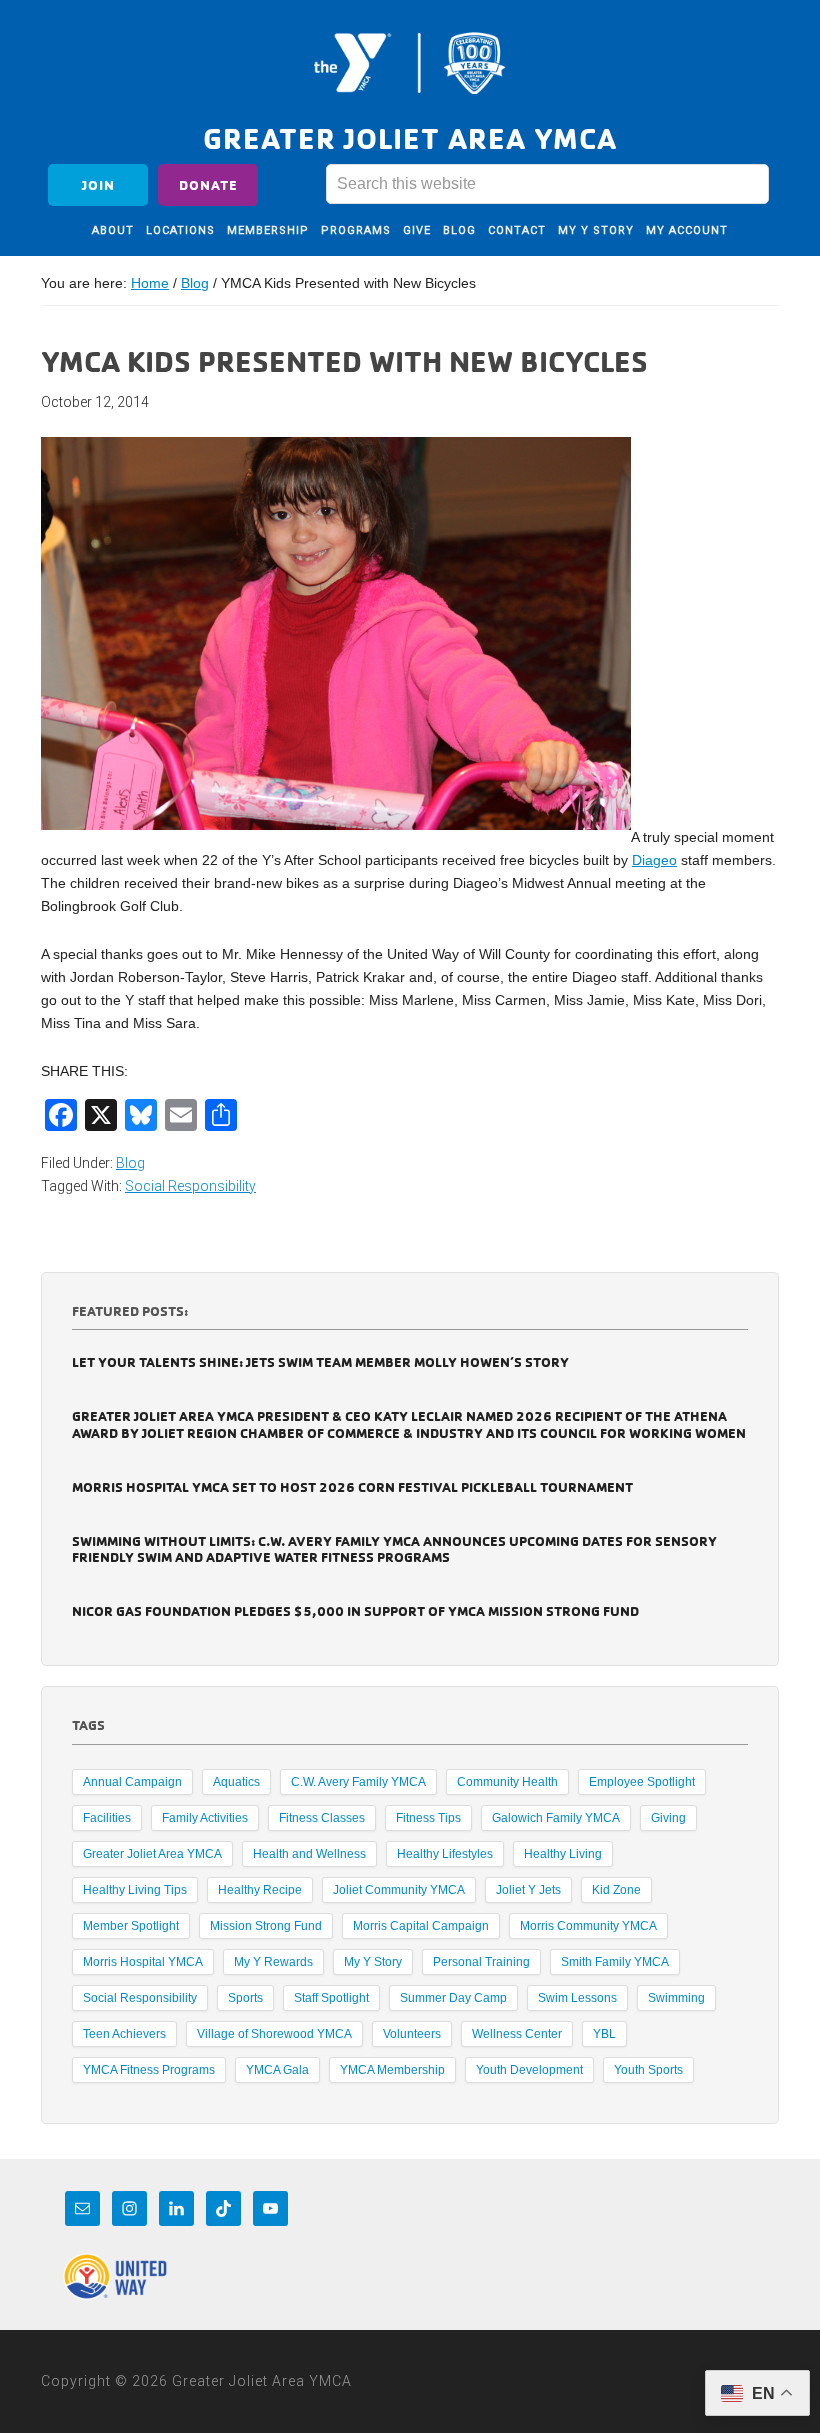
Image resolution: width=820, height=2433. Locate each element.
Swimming (676, 1998)
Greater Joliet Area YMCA (410, 63)
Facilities (107, 1818)
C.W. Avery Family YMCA (358, 1782)
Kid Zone (616, 1890)
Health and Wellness (309, 1854)
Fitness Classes (322, 1818)
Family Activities (205, 1818)
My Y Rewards (273, 1962)
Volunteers (412, 2034)
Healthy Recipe (260, 1890)
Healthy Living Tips (135, 1890)
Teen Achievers (124, 2034)
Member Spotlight (131, 1926)
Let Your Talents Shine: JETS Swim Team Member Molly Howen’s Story (320, 1361)
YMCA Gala (277, 2070)
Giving (668, 1818)
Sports (245, 1998)
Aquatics (236, 1782)
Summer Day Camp (453, 1998)
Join (98, 184)
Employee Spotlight (642, 1782)
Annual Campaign (132, 1782)
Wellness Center (517, 2034)
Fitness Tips (428, 1818)
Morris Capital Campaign (421, 1926)
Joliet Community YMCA (399, 1890)
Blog (130, 1163)
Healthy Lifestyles (445, 1854)
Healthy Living (563, 1854)
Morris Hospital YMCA (143, 1962)
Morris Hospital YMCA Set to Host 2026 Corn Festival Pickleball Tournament (352, 1486)
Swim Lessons (577, 1998)
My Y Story (373, 1962)
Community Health (507, 1782)
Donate (208, 184)
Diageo (654, 860)
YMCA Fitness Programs (149, 2070)
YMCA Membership (392, 2070)
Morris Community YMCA (588, 1926)
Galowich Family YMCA (556, 1818)
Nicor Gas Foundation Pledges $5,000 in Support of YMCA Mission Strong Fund (355, 1610)
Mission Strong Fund (266, 1926)
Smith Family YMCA (615, 1962)
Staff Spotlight (331, 1998)
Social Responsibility (190, 1186)
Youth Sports (648, 2070)
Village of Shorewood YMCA (274, 2034)
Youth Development (529, 2070)
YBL (604, 2034)
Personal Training (481, 1962)
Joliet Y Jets (528, 1890)
